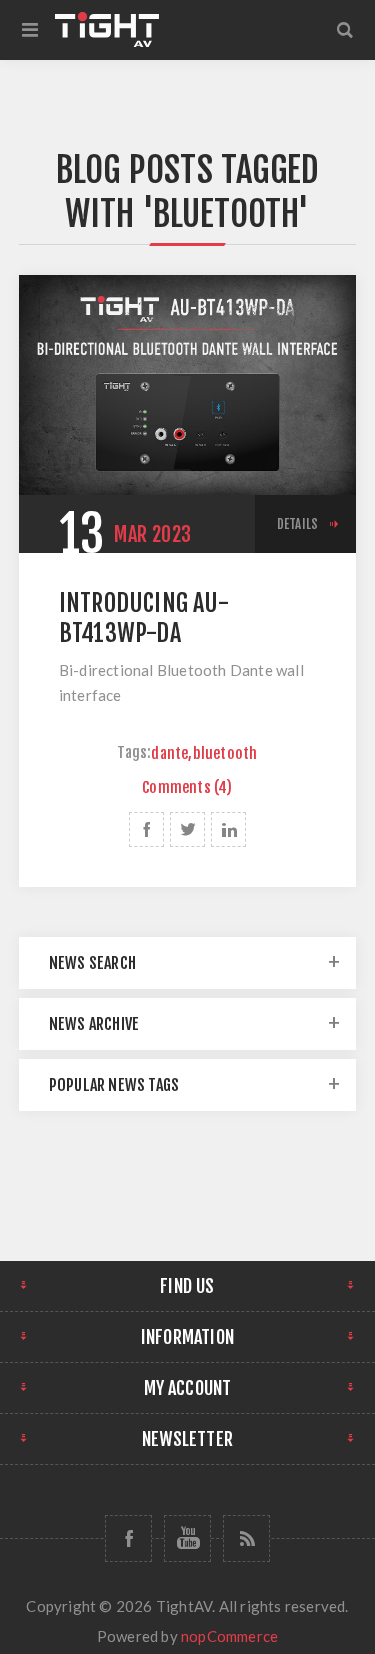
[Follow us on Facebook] (128, 1538)
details (297, 524)
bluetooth (225, 753)
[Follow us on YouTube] (187, 1538)
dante (169, 753)
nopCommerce (229, 1636)
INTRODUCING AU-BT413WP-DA (144, 618)
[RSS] (246, 1538)
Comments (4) (187, 787)
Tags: (134, 753)
